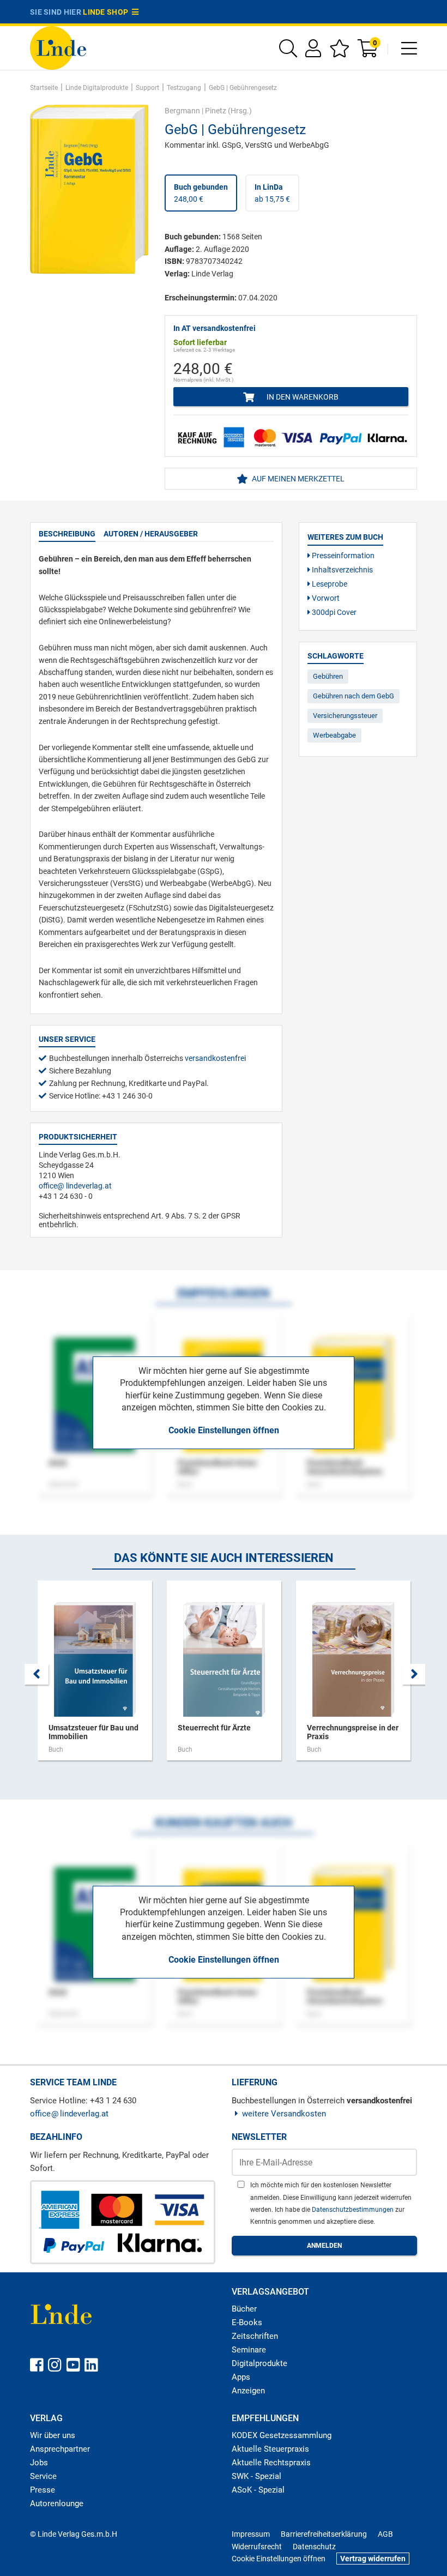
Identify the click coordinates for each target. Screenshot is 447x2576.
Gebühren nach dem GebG (354, 696)
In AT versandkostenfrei (215, 328)
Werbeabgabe (334, 735)
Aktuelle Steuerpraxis (270, 2449)
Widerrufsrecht (257, 2547)
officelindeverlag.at (75, 1186)
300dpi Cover (333, 612)
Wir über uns (53, 2435)
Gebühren (328, 676)
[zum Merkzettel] (339, 52)
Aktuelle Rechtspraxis (271, 2463)
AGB (385, 2534)
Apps (241, 2377)
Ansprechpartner (60, 2449)
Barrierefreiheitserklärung (324, 2534)
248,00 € (201, 193)
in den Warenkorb (302, 397)
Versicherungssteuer (345, 716)
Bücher (244, 2309)
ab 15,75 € (272, 193)
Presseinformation (342, 556)
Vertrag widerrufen (373, 2559)
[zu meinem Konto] (313, 52)
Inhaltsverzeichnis (342, 570)
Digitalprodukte (259, 2363)
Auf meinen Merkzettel (297, 479)
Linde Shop (107, 12)
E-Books (247, 2322)
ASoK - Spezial (258, 2490)
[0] (369, 52)
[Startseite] (58, 47)
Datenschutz (314, 2547)
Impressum (251, 2534)
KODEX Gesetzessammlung (282, 2435)
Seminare (249, 2350)
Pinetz (216, 111)
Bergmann (182, 111)
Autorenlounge (57, 2503)
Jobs (39, 2463)
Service (43, 2476)
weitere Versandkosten (284, 2114)
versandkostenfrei (215, 1058)
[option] (95, 1676)
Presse (43, 2490)
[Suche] (288, 52)
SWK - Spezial (256, 2476)
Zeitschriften (255, 2336)
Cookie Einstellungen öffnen (224, 1430)
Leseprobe (329, 584)
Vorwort (325, 598)
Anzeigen (248, 2391)
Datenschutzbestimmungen (354, 2210)
